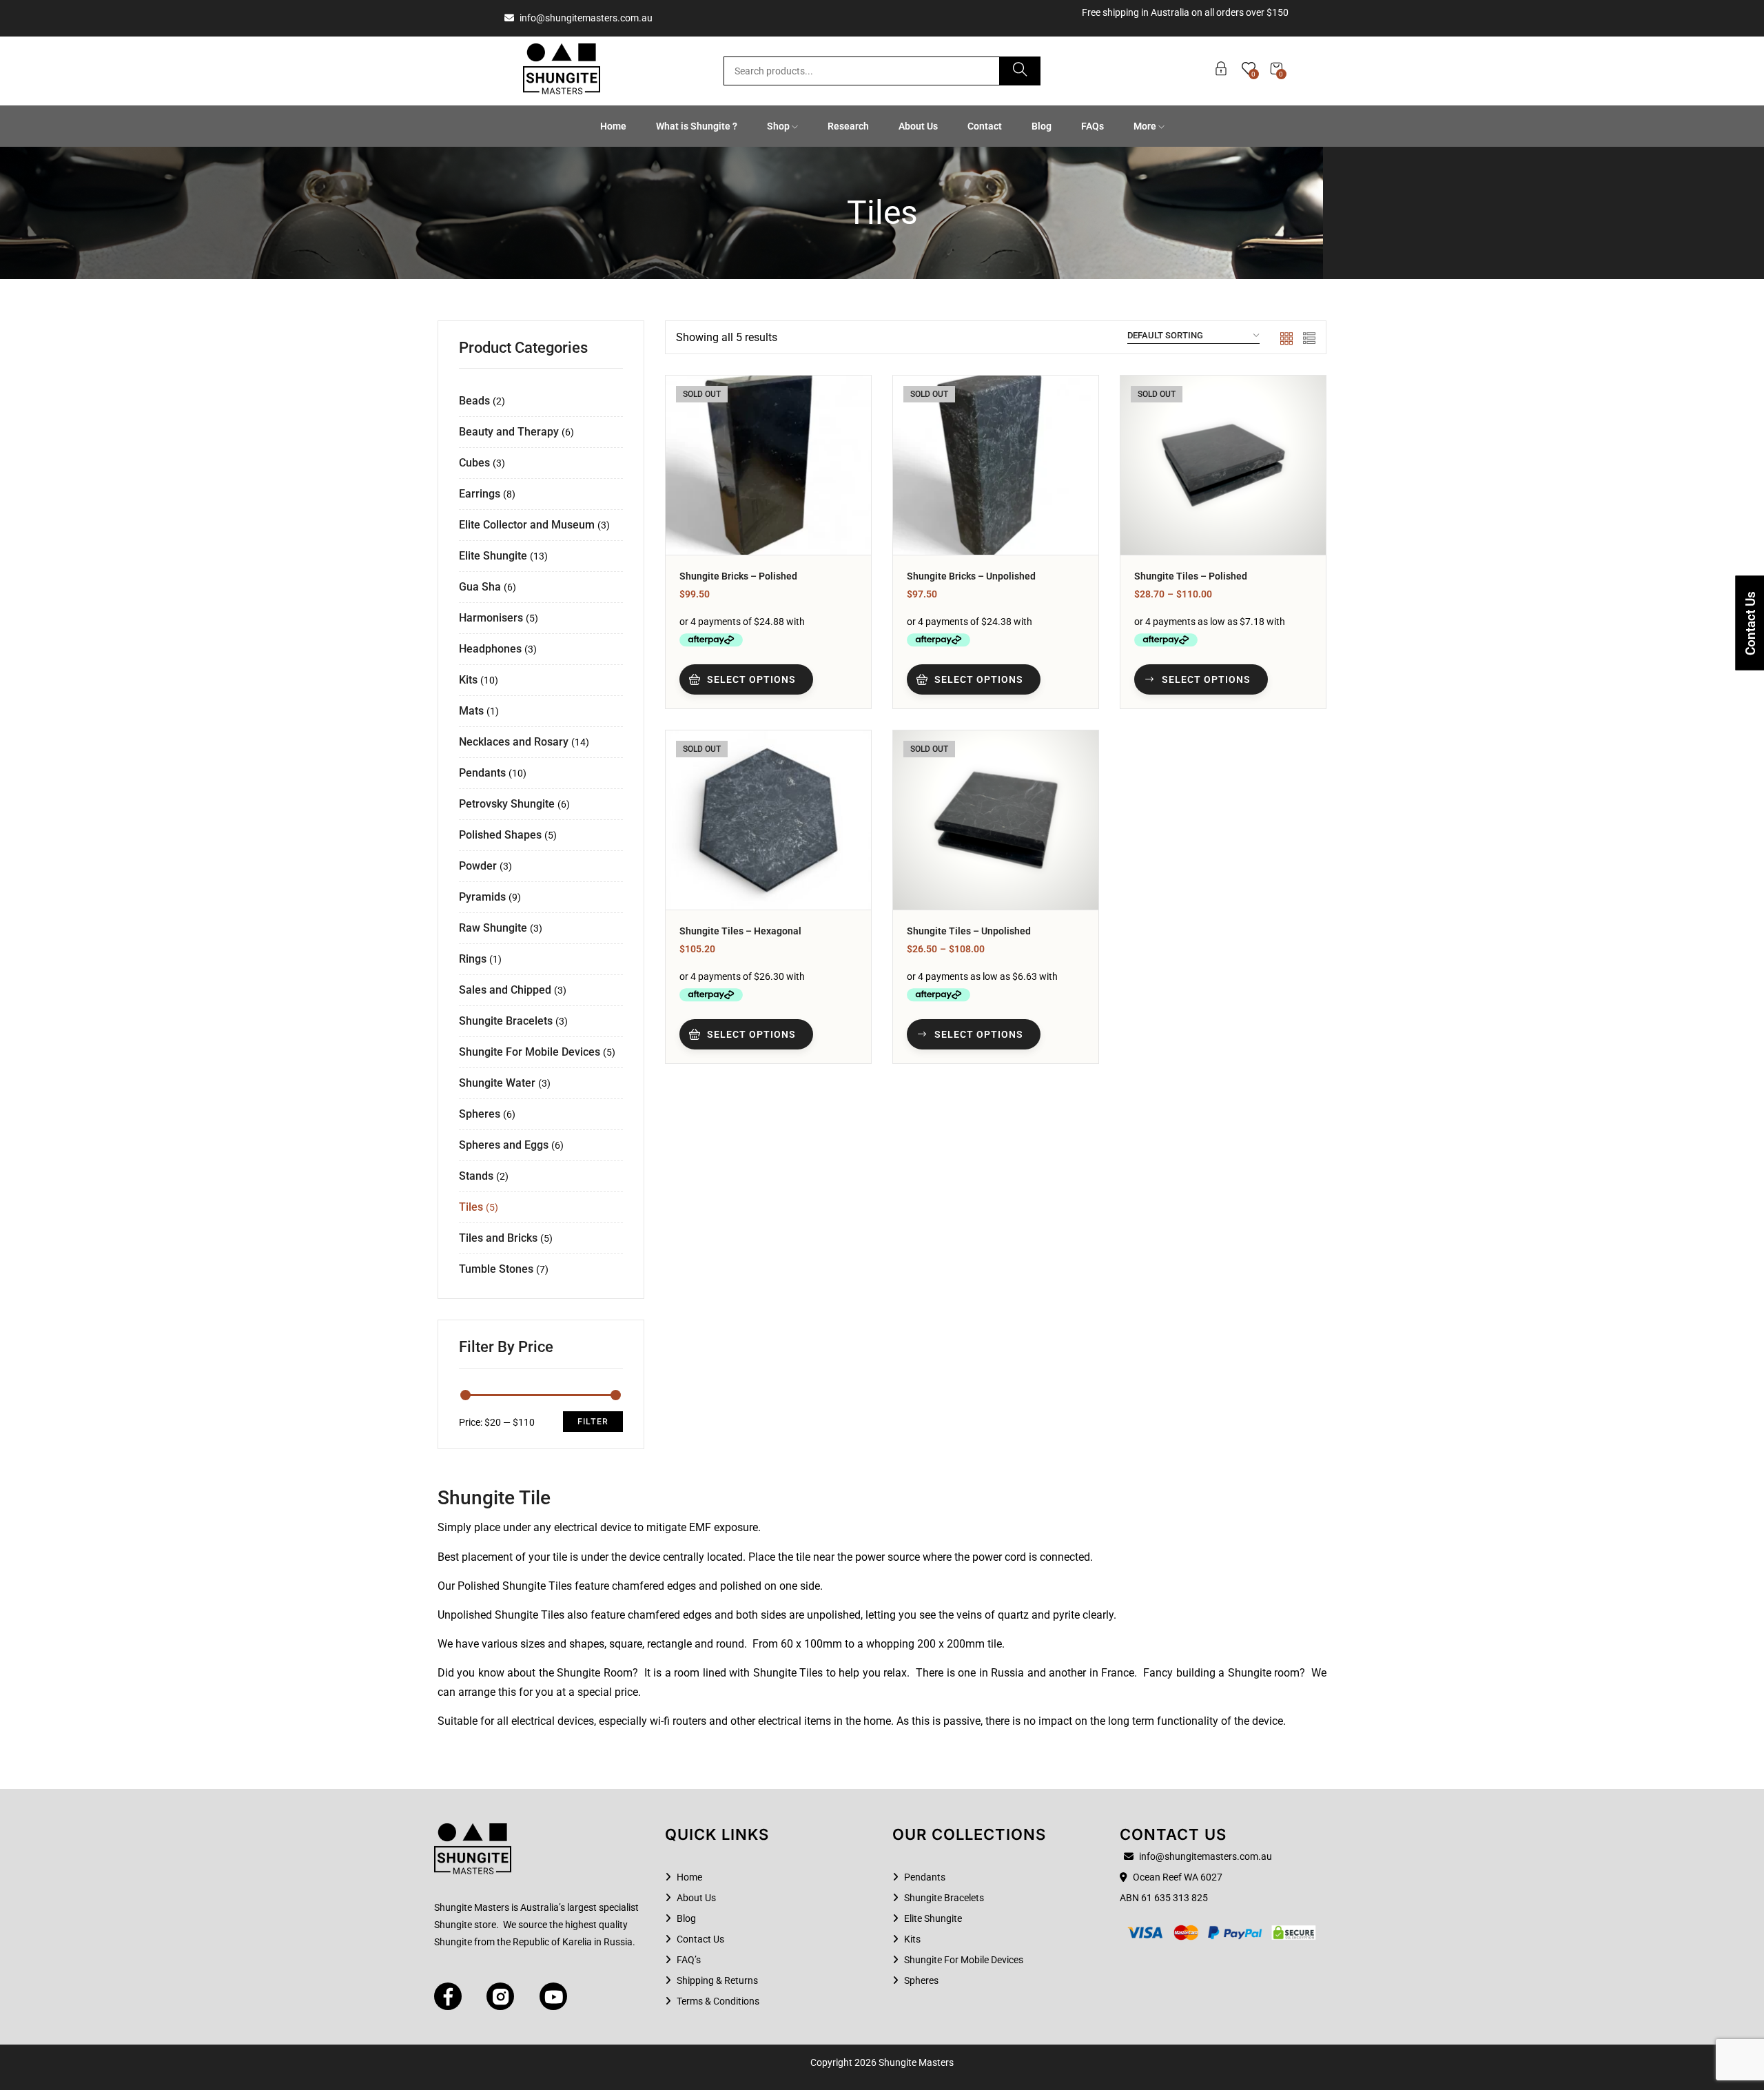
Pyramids (482, 897)
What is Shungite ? (697, 126)
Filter (593, 1421)
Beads (474, 401)
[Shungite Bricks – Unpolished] (996, 465)
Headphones (490, 649)
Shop (779, 126)
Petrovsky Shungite (507, 804)
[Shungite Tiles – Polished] (1223, 465)
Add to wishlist (842, 439)
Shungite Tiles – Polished (1191, 576)
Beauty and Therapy (509, 432)
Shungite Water (497, 1083)
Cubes (474, 463)
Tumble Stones (496, 1269)
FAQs (1093, 126)
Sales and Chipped (505, 990)
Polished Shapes (500, 835)
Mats (471, 711)
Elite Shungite (493, 556)
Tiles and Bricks (498, 1238)
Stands (476, 1176)
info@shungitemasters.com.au (585, 18)
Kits (468, 680)
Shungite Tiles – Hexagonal (740, 931)
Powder (478, 866)
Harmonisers (491, 618)
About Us (918, 126)
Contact (985, 126)
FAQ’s (689, 1960)
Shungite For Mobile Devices (530, 1052)
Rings (473, 959)
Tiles (471, 1207)
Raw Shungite (493, 928)
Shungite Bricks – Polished (738, 576)
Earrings (480, 494)
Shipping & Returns (717, 1980)
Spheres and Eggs (504, 1145)
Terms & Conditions (718, 2001)
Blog (1042, 126)
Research (848, 126)
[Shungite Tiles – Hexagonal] (768, 820)
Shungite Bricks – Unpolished (971, 576)
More (1146, 126)
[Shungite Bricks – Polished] (768, 465)
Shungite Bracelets (506, 1021)
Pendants (482, 773)
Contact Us (700, 1939)
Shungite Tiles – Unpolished (969, 931)
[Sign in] (1221, 71)
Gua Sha (480, 587)
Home (613, 126)
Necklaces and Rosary (514, 742)
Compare (842, 473)
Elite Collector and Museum (527, 525)
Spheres (480, 1114)
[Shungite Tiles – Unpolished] (996, 820)
